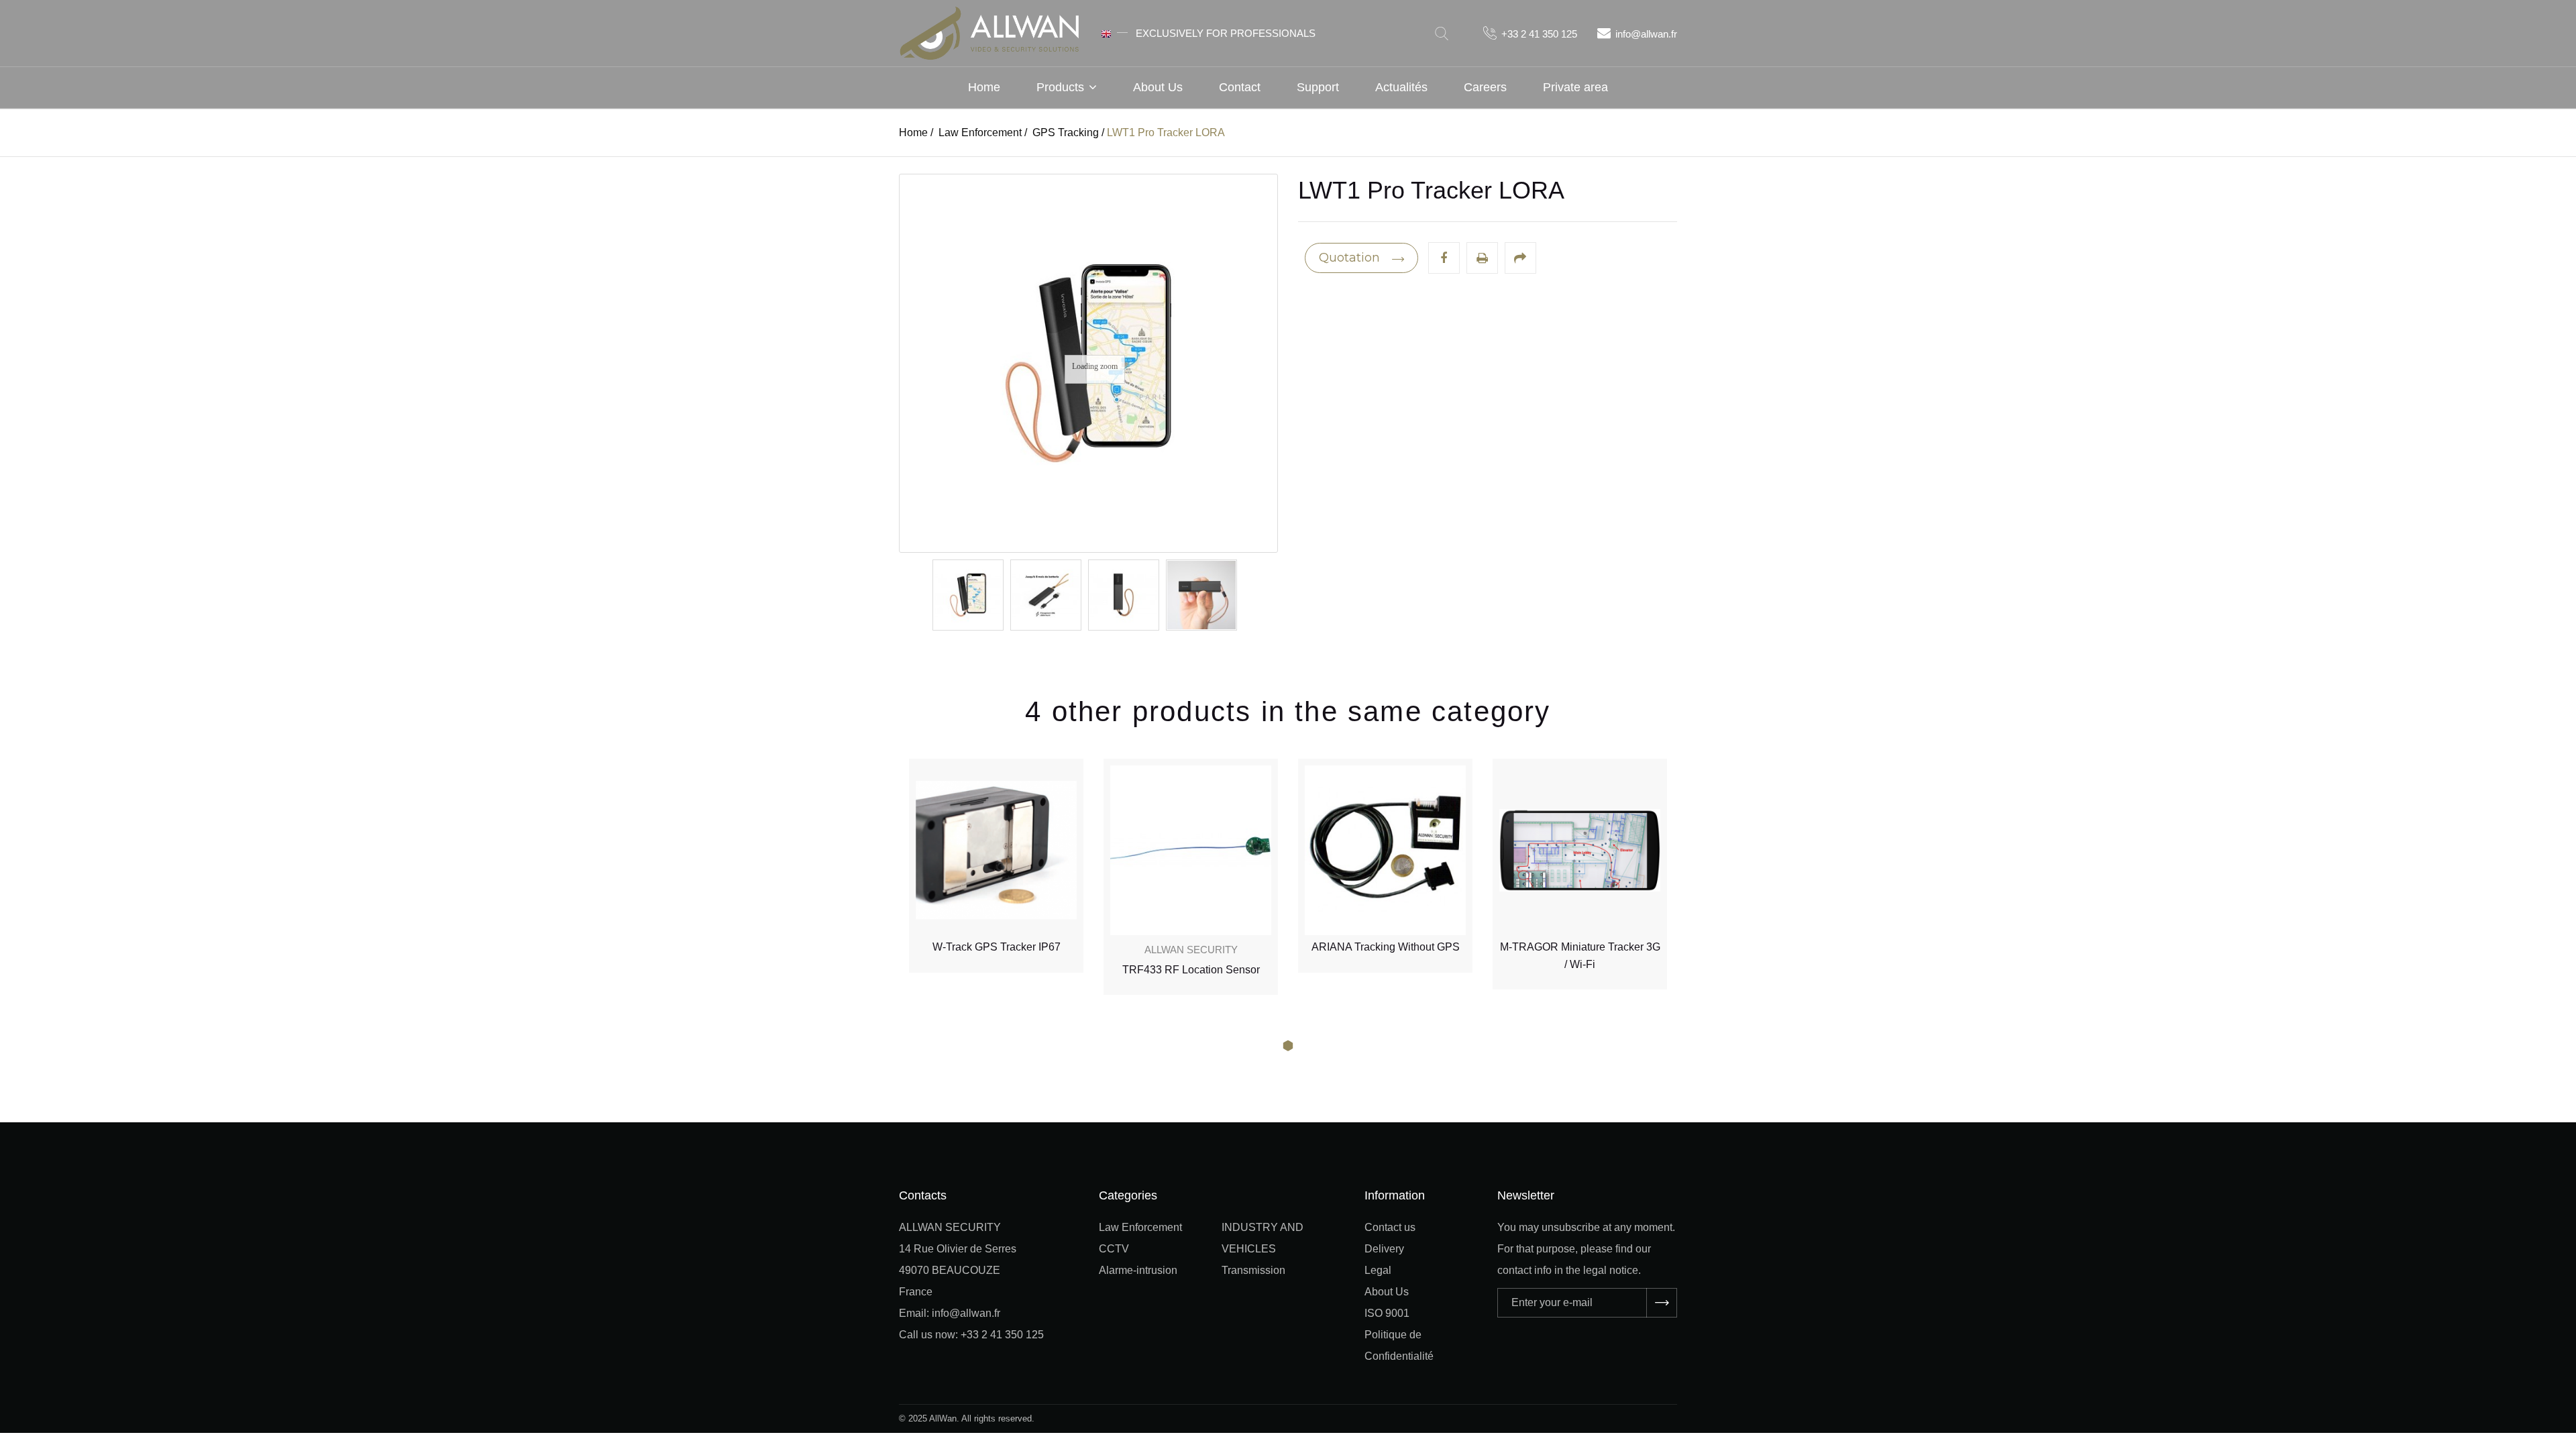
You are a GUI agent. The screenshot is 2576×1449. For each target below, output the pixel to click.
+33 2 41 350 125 (1539, 34)
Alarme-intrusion (1138, 1270)
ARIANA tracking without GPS (1191, 947)
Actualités (1401, 87)
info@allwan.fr (1646, 34)
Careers (1485, 87)
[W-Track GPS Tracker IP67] (1580, 850)
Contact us (1390, 1227)
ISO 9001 (1387, 1313)
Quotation (1351, 258)
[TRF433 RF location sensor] (996, 850)
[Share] (1520, 258)
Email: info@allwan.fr (950, 1313)
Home (984, 87)
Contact (1240, 87)
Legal (1378, 1270)
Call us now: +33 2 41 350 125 (971, 1335)
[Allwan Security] (989, 32)
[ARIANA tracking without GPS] (1191, 850)
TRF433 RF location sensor (997, 970)
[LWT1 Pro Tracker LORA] (968, 595)
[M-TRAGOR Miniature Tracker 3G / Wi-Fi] (1385, 850)
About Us (1158, 87)
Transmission (1253, 1270)
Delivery (1384, 1249)
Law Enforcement (1140, 1227)
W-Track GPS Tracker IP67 (1580, 947)
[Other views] (933, 595)
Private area (1575, 87)
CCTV (1114, 1249)
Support (1318, 87)
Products (1060, 87)
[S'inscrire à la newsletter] (1662, 1303)
